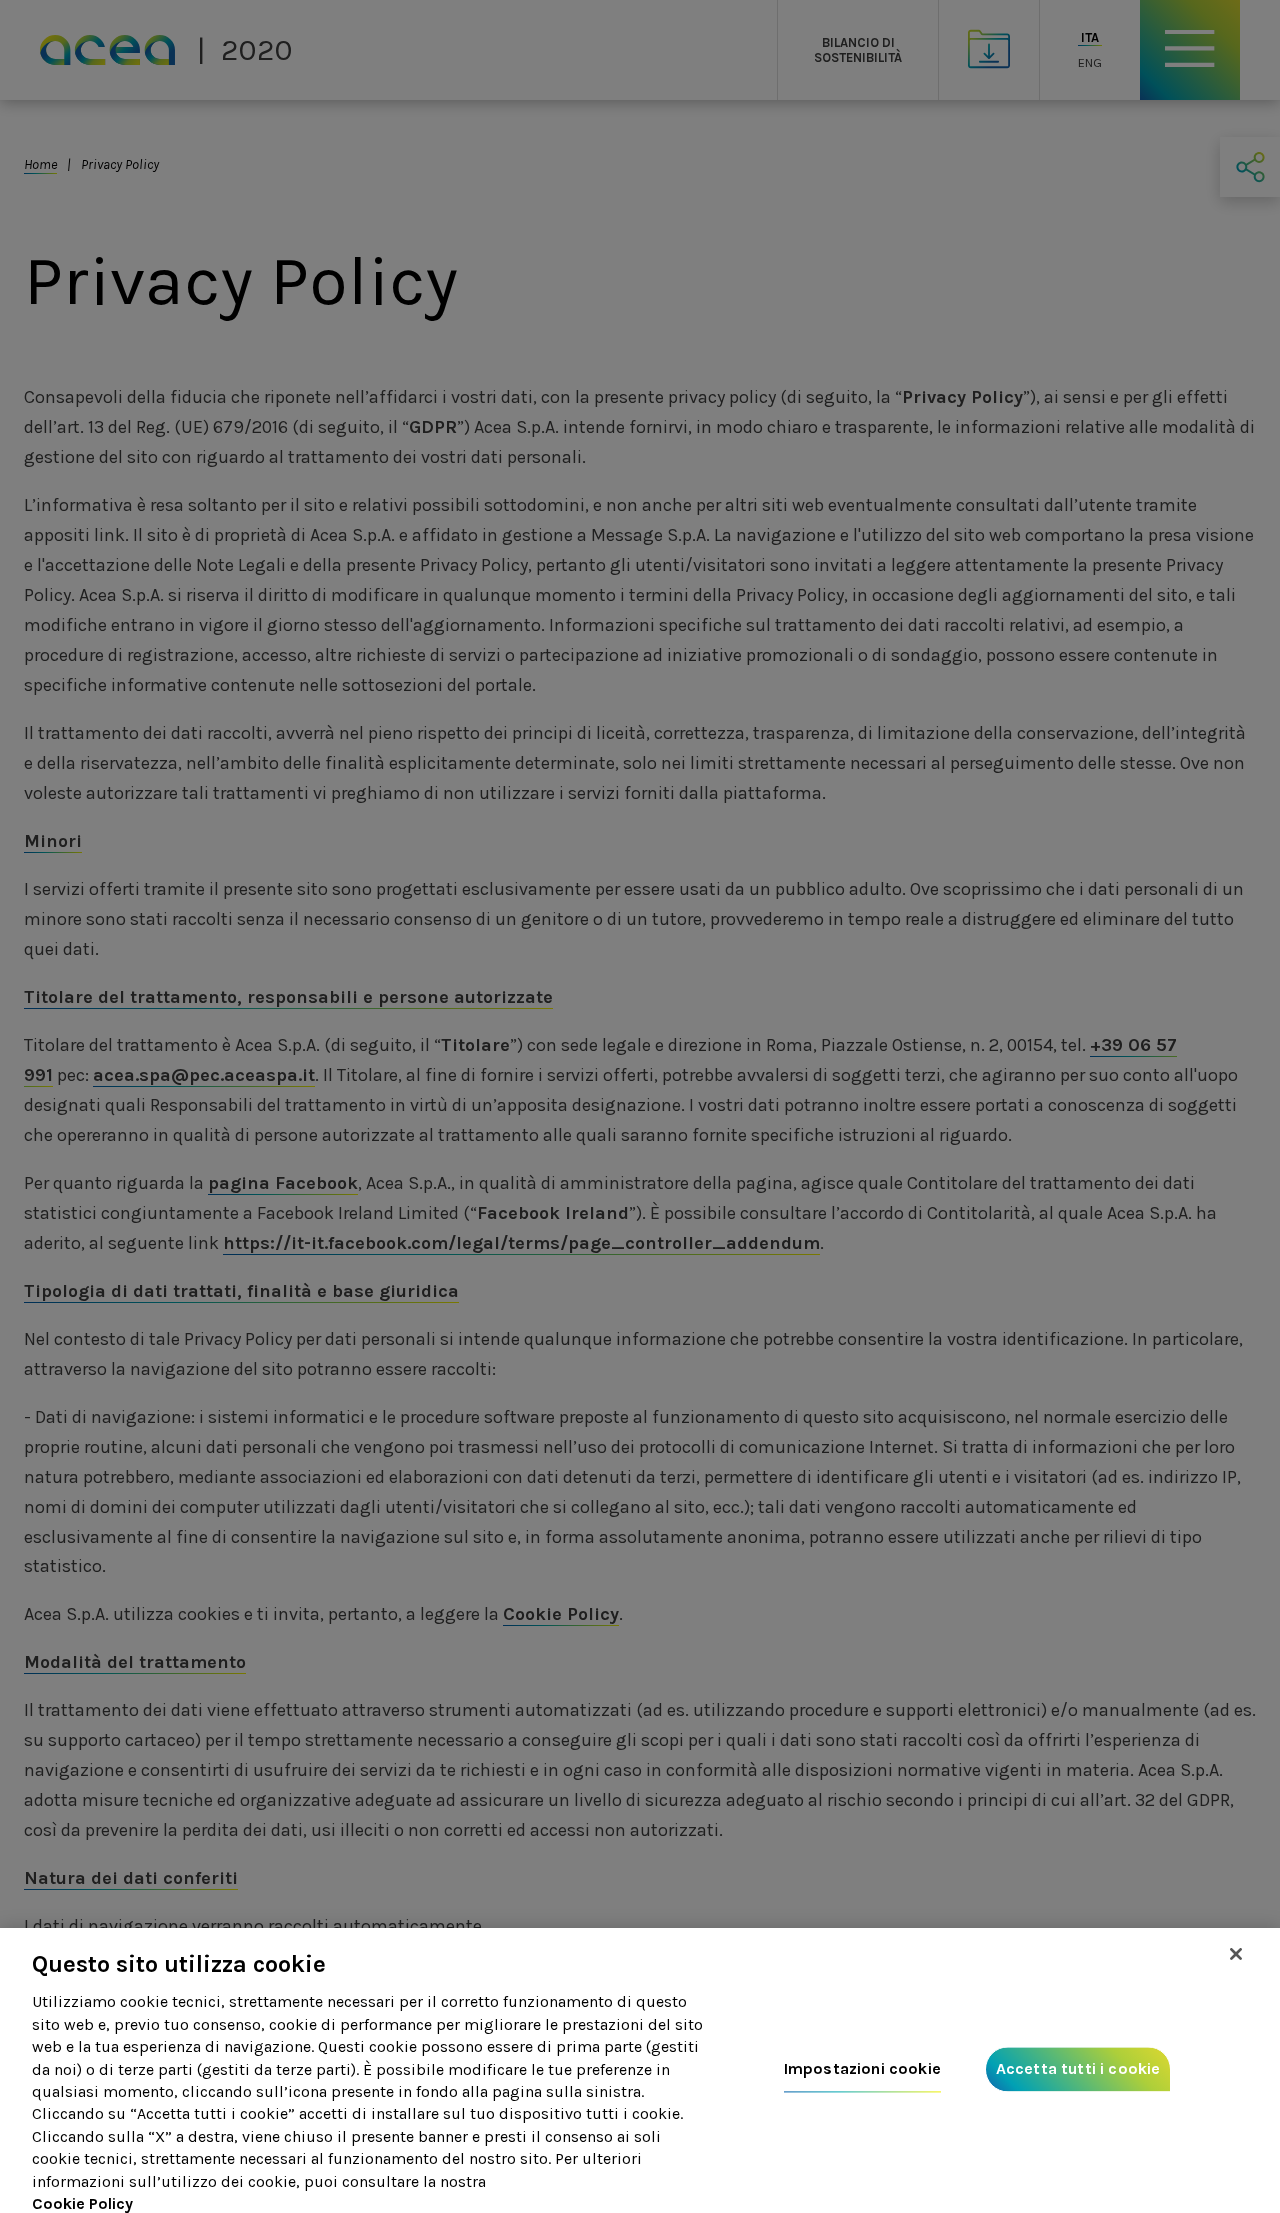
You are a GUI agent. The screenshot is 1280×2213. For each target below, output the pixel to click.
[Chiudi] (1236, 1954)
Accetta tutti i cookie (1078, 2069)
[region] (640, 2070)
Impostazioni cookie (862, 2069)
